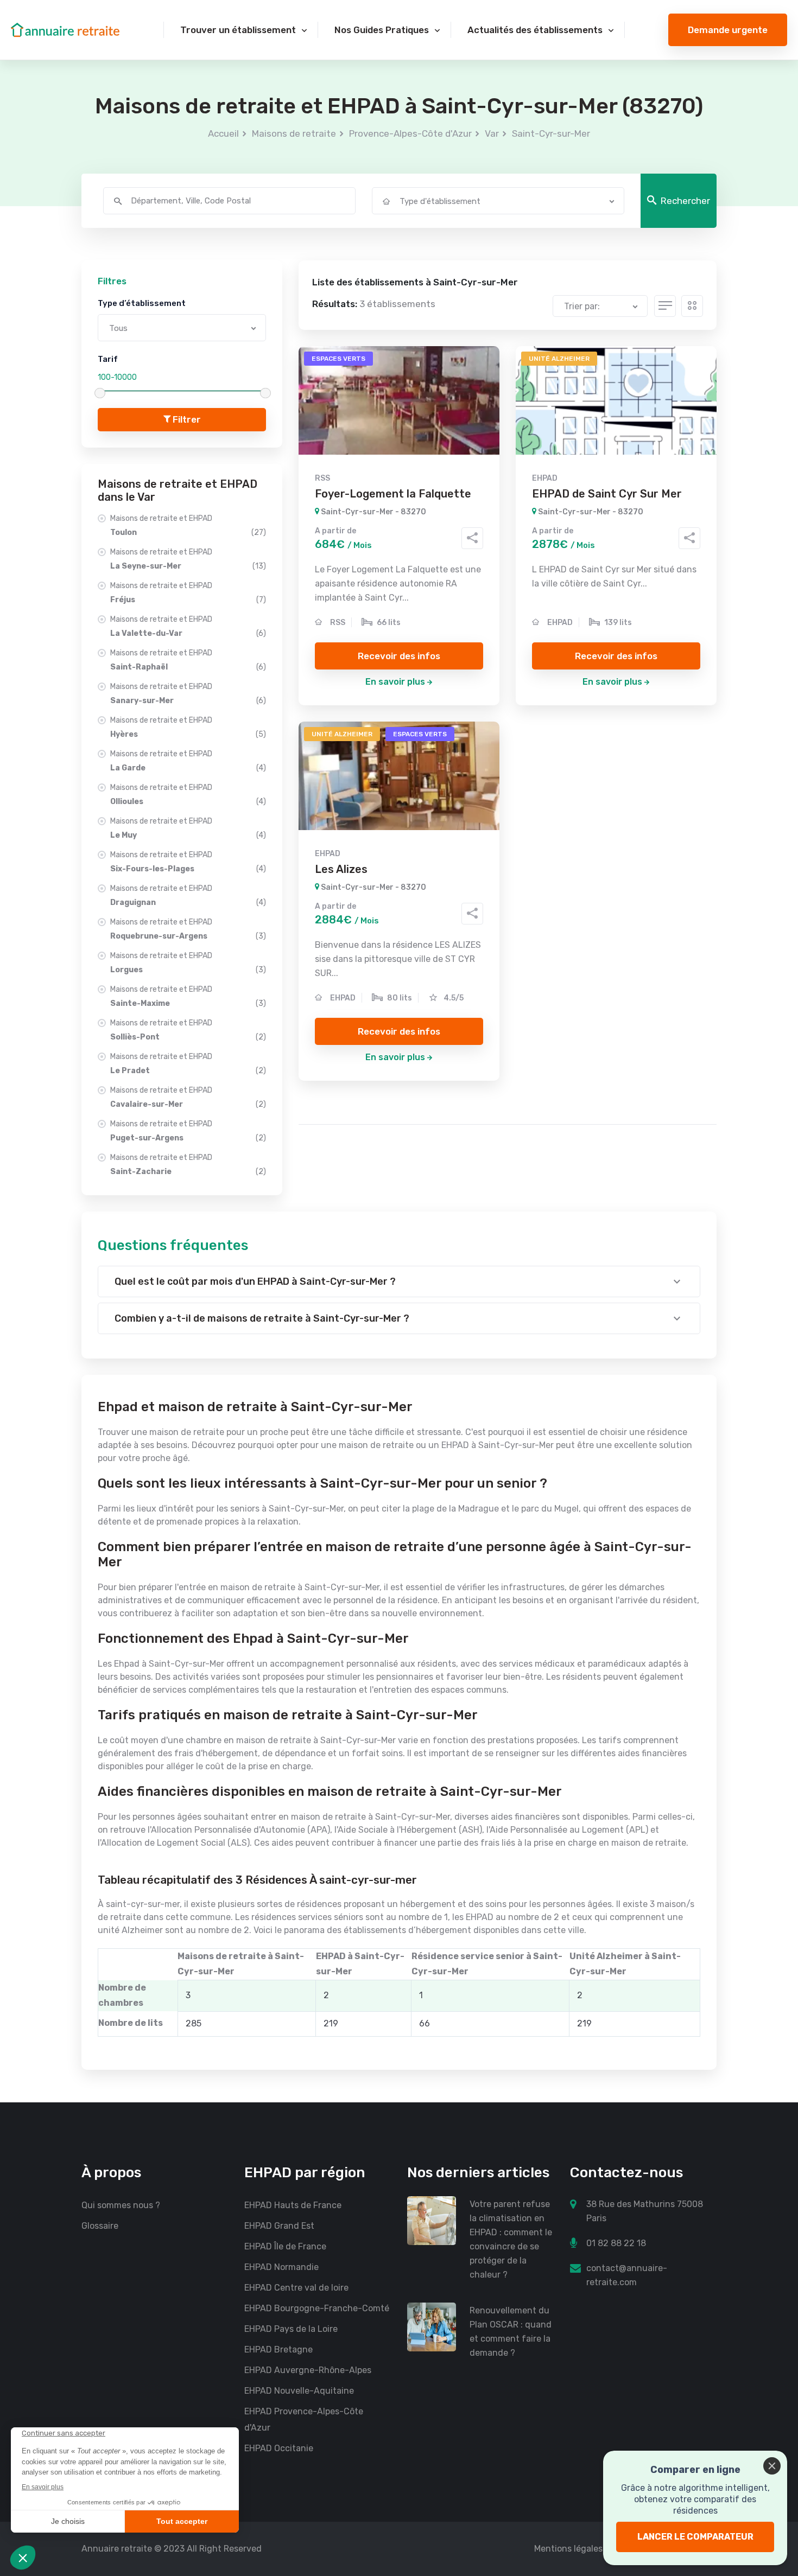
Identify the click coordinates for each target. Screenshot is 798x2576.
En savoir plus (395, 682)
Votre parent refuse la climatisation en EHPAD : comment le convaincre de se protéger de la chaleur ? (511, 2239)
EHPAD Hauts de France (293, 2205)
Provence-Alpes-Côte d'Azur (410, 133)
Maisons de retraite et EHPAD (188, 525)
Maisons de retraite (294, 133)
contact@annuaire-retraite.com (627, 2275)
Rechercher (685, 201)
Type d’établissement (142, 303)
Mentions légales (568, 2549)
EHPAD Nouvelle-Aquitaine (299, 2391)
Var (492, 133)
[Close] (772, 2466)
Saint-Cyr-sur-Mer (551, 133)
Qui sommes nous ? (121, 2205)
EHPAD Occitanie (279, 2448)
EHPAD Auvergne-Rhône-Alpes (308, 2370)
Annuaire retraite (117, 2549)
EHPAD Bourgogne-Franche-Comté (317, 2308)
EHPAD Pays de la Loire (291, 2329)
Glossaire (100, 2226)
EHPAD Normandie (281, 2267)
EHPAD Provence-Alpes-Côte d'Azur (304, 2419)
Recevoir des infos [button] (399, 656)
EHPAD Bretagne (278, 2349)
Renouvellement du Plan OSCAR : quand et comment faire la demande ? (511, 2332)
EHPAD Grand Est (279, 2226)
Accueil (223, 133)
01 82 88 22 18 (616, 2243)
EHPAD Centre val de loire (296, 2288)
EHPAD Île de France (285, 2246)
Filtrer (186, 419)
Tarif (108, 359)
